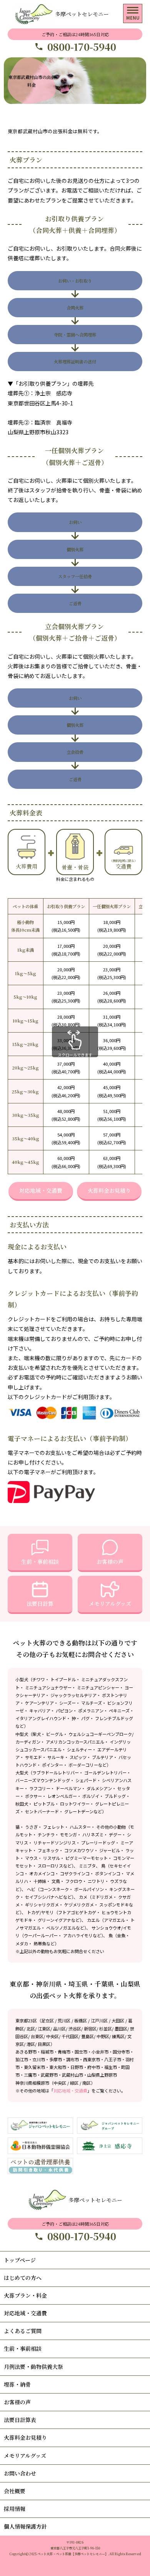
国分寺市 (121, 2052)
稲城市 (47, 2052)
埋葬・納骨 (17, 2384)
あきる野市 (26, 2052)
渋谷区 (75, 2029)
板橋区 (81, 2020)
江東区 (44, 2029)
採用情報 (15, 2509)
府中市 (94, 2067)
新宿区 (90, 2029)
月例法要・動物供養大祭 (33, 2367)
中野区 (103, 2036)
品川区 (59, 2029)
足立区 (47, 2020)
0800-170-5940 (82, 47)
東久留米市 (34, 2067)
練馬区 (118, 2036)
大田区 (118, 2020)
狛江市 (22, 2059)
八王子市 (113, 2059)
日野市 (77, 2067)
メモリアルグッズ (110, 1604)
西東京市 (92, 2059)
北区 (31, 2029)
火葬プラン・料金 (25, 2295)
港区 (31, 2044)
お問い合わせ (20, 2473)
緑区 (74, 2083)
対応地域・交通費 (41, 1190)
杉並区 (106, 2029)
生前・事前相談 (40, 1562)
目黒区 (44, 2044)
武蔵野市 (49, 2075)
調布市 (72, 2059)
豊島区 (87, 2036)
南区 (87, 2083)
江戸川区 (99, 2020)
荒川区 (64, 2020)
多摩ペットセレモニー (82, 14)
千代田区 (70, 2036)
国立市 (81, 2052)
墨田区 (121, 2029)
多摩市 (56, 2059)
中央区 (52, 2036)
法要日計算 (40, 1604)
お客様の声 (110, 1562)
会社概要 (15, 2491)
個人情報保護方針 (25, 2526)
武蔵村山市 (72, 2075)
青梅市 (64, 2052)
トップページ (20, 2260)
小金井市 (100, 2052)
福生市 (111, 2067)
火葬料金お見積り (109, 1190)
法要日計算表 (20, 2420)
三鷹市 (30, 2075)
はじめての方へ (23, 2278)
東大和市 (58, 2067)
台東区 (37, 2036)
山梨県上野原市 (102, 2075)
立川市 (39, 2059)
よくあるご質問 (23, 2331)
